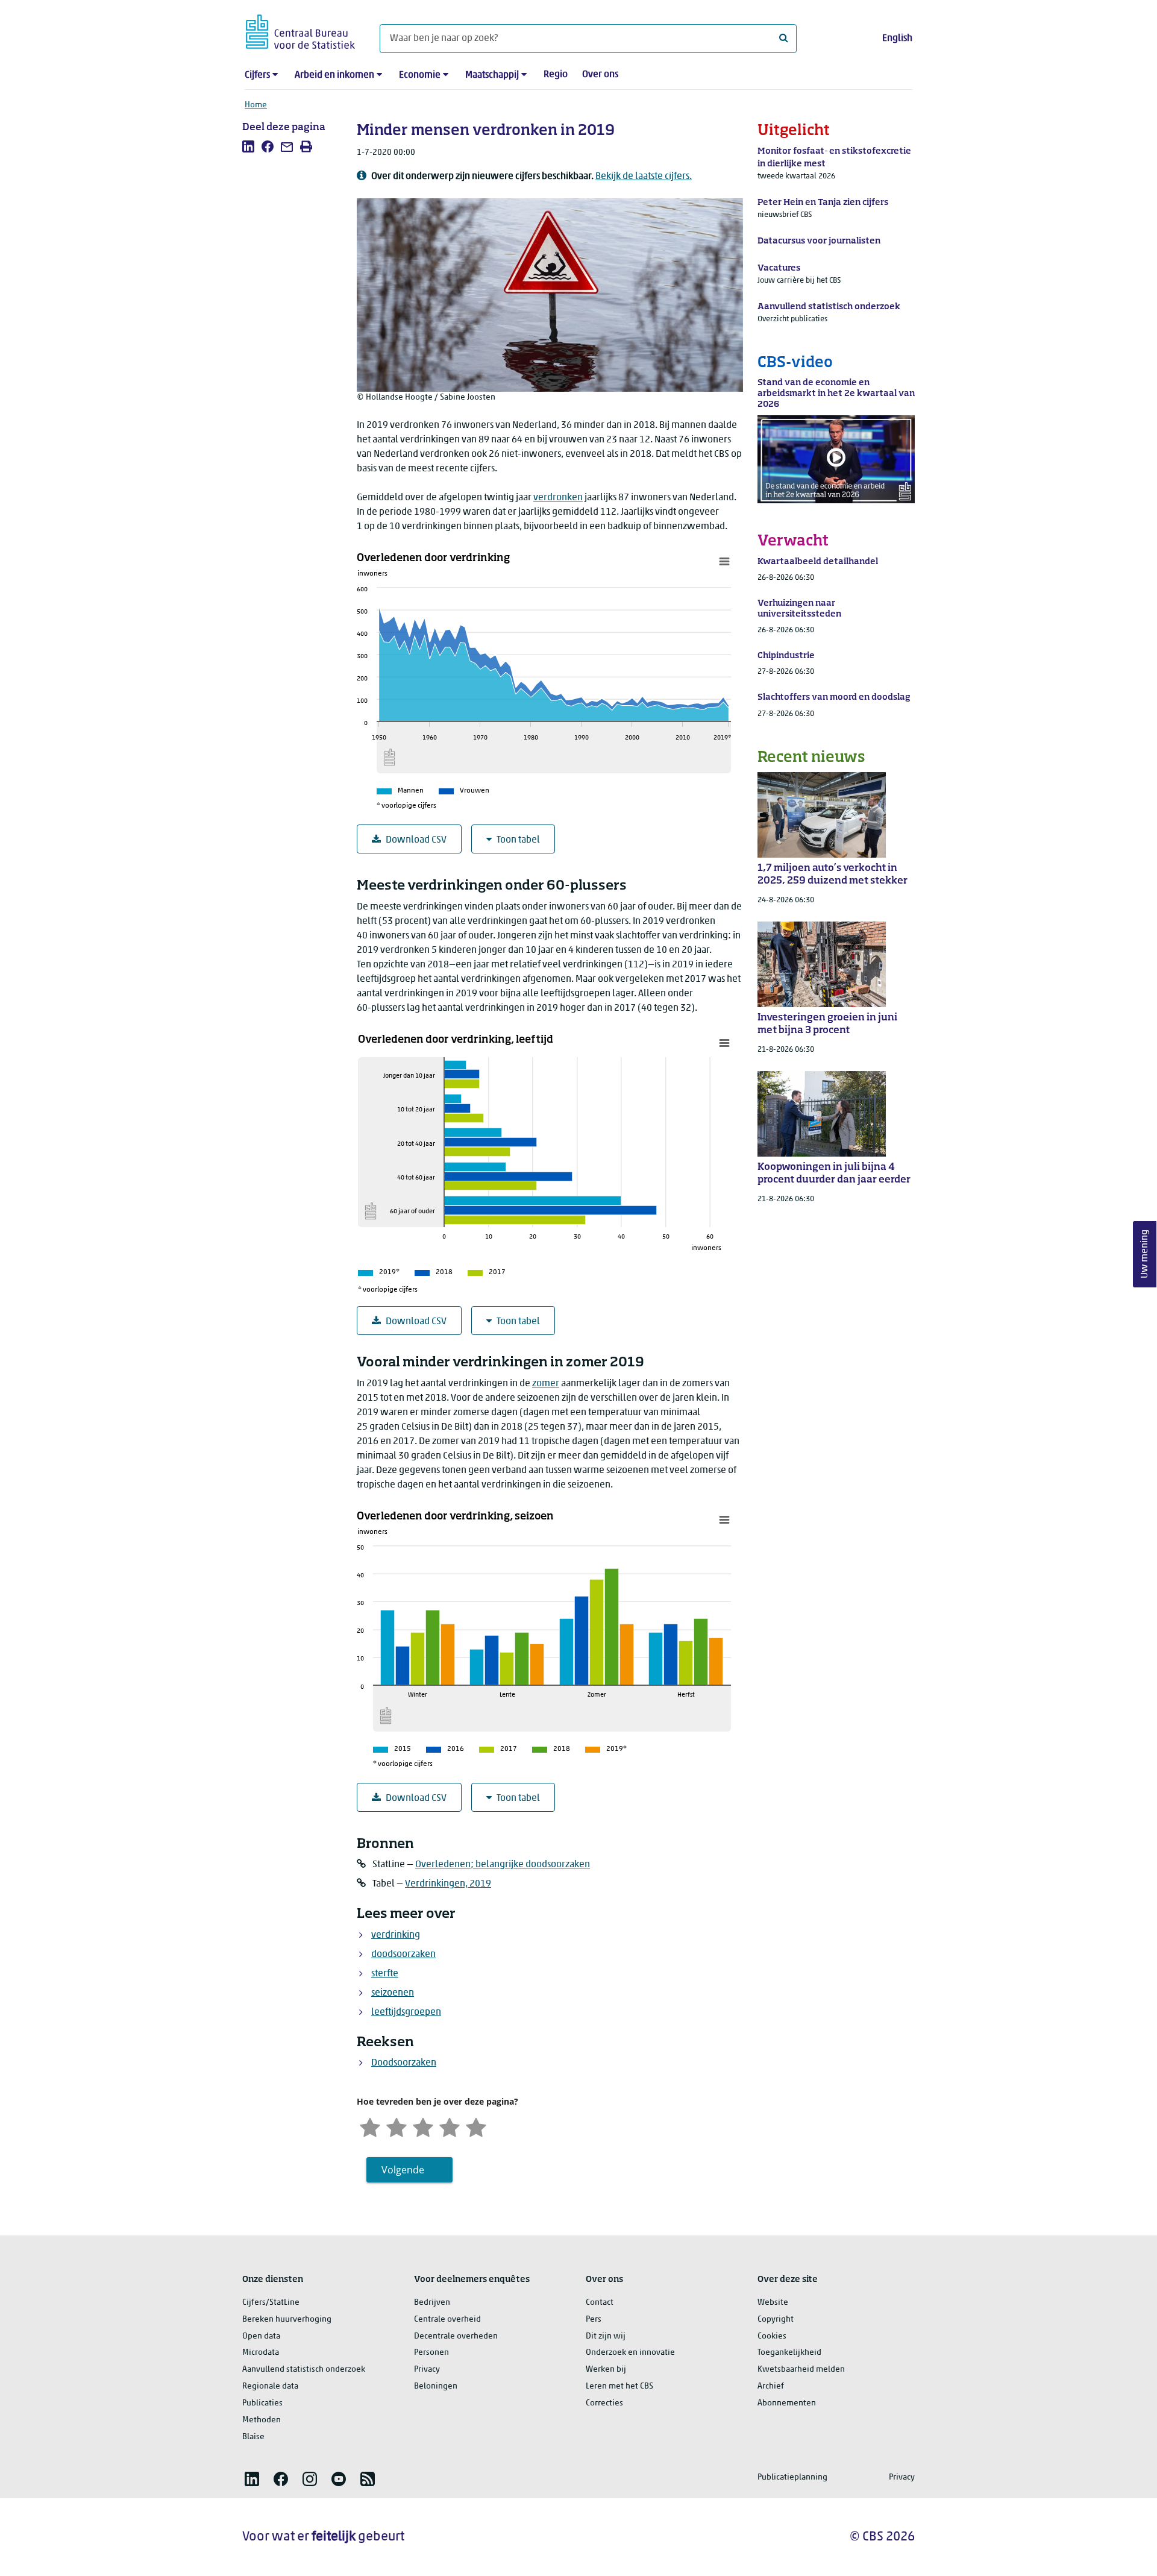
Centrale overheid (447, 2320)
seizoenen (393, 1993)
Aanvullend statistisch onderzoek (304, 2370)
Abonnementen (787, 2403)
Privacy (427, 2370)
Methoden (262, 2420)
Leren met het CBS (619, 2386)
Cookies (772, 2336)
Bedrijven (432, 2303)
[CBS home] (300, 30)
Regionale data (270, 2386)
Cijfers (257, 75)
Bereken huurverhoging (287, 2320)
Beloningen (436, 2386)
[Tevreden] (450, 2126)
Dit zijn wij (606, 2336)
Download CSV (416, 840)
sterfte (385, 1974)
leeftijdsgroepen (406, 2012)
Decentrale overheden (456, 2336)
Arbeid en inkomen (334, 75)
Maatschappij (492, 75)
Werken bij (606, 2370)
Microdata (261, 2353)
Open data (261, 2336)
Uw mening (1145, 1255)
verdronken (558, 498)
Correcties (604, 2403)
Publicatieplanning (792, 2477)
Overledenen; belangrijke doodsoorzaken (503, 1865)
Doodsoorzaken (404, 2063)
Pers (594, 2320)
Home (256, 105)
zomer (546, 1384)
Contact (600, 2303)
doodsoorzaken (403, 1955)
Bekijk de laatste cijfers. (644, 177)
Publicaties (262, 2403)
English (897, 39)
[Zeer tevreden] (476, 2126)
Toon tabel (518, 840)
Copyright (776, 2320)
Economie (420, 75)
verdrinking (396, 1935)
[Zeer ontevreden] (370, 2126)
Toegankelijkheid (789, 2353)
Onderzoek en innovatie (630, 2353)
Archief (771, 2386)
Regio (556, 75)
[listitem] (248, 146)
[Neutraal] (423, 2126)
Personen (431, 2353)
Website (773, 2303)
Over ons (600, 75)
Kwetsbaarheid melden (801, 2370)
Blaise (253, 2437)
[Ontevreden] (397, 2126)
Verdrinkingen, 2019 (448, 1884)
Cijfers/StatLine (271, 2303)
